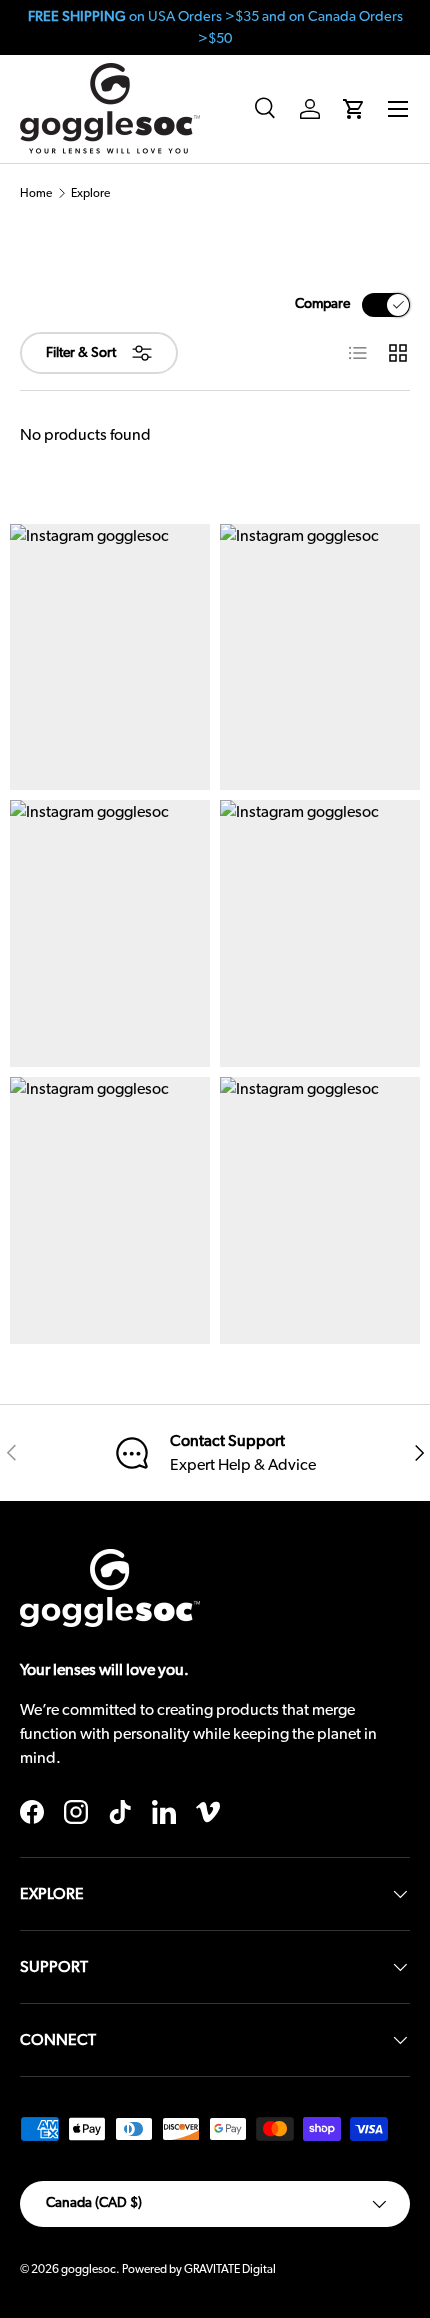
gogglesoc (88, 2269)
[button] (354, 109)
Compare (322, 304)
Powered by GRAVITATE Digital (199, 2269)
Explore (90, 193)
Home (36, 193)
